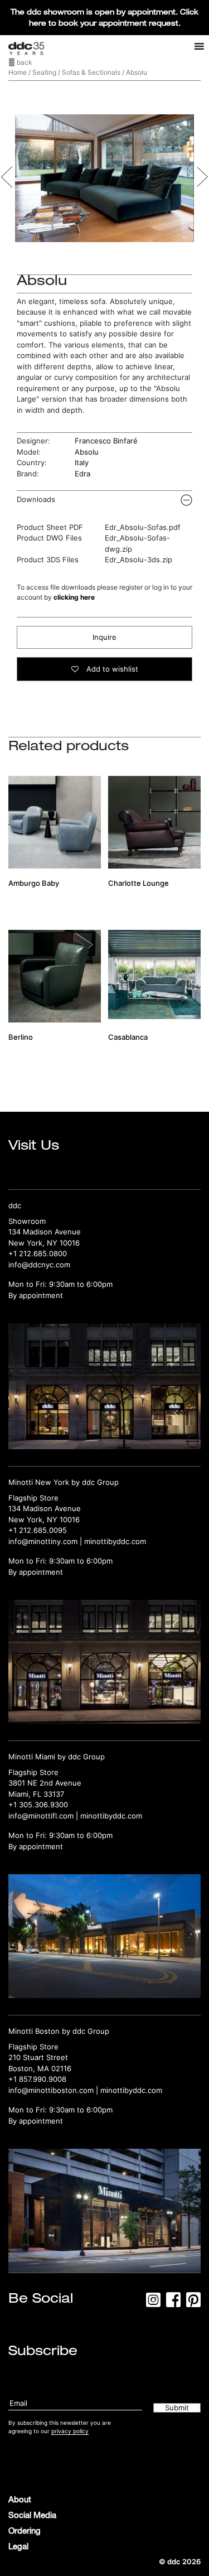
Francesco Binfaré (106, 441)
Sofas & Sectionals (91, 72)
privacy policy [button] (70, 2431)
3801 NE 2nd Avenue (45, 1783)
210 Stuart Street (38, 2057)
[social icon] (153, 2303)
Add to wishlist (111, 669)
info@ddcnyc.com (39, 1265)
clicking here (74, 597)
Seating (44, 72)
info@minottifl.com (41, 1816)
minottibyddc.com (115, 1541)
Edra (82, 474)
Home (18, 72)
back (24, 62)
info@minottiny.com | (46, 1541)
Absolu (87, 452)
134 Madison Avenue (45, 1232)
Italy (82, 462)
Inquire (104, 637)
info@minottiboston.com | (54, 2090)
